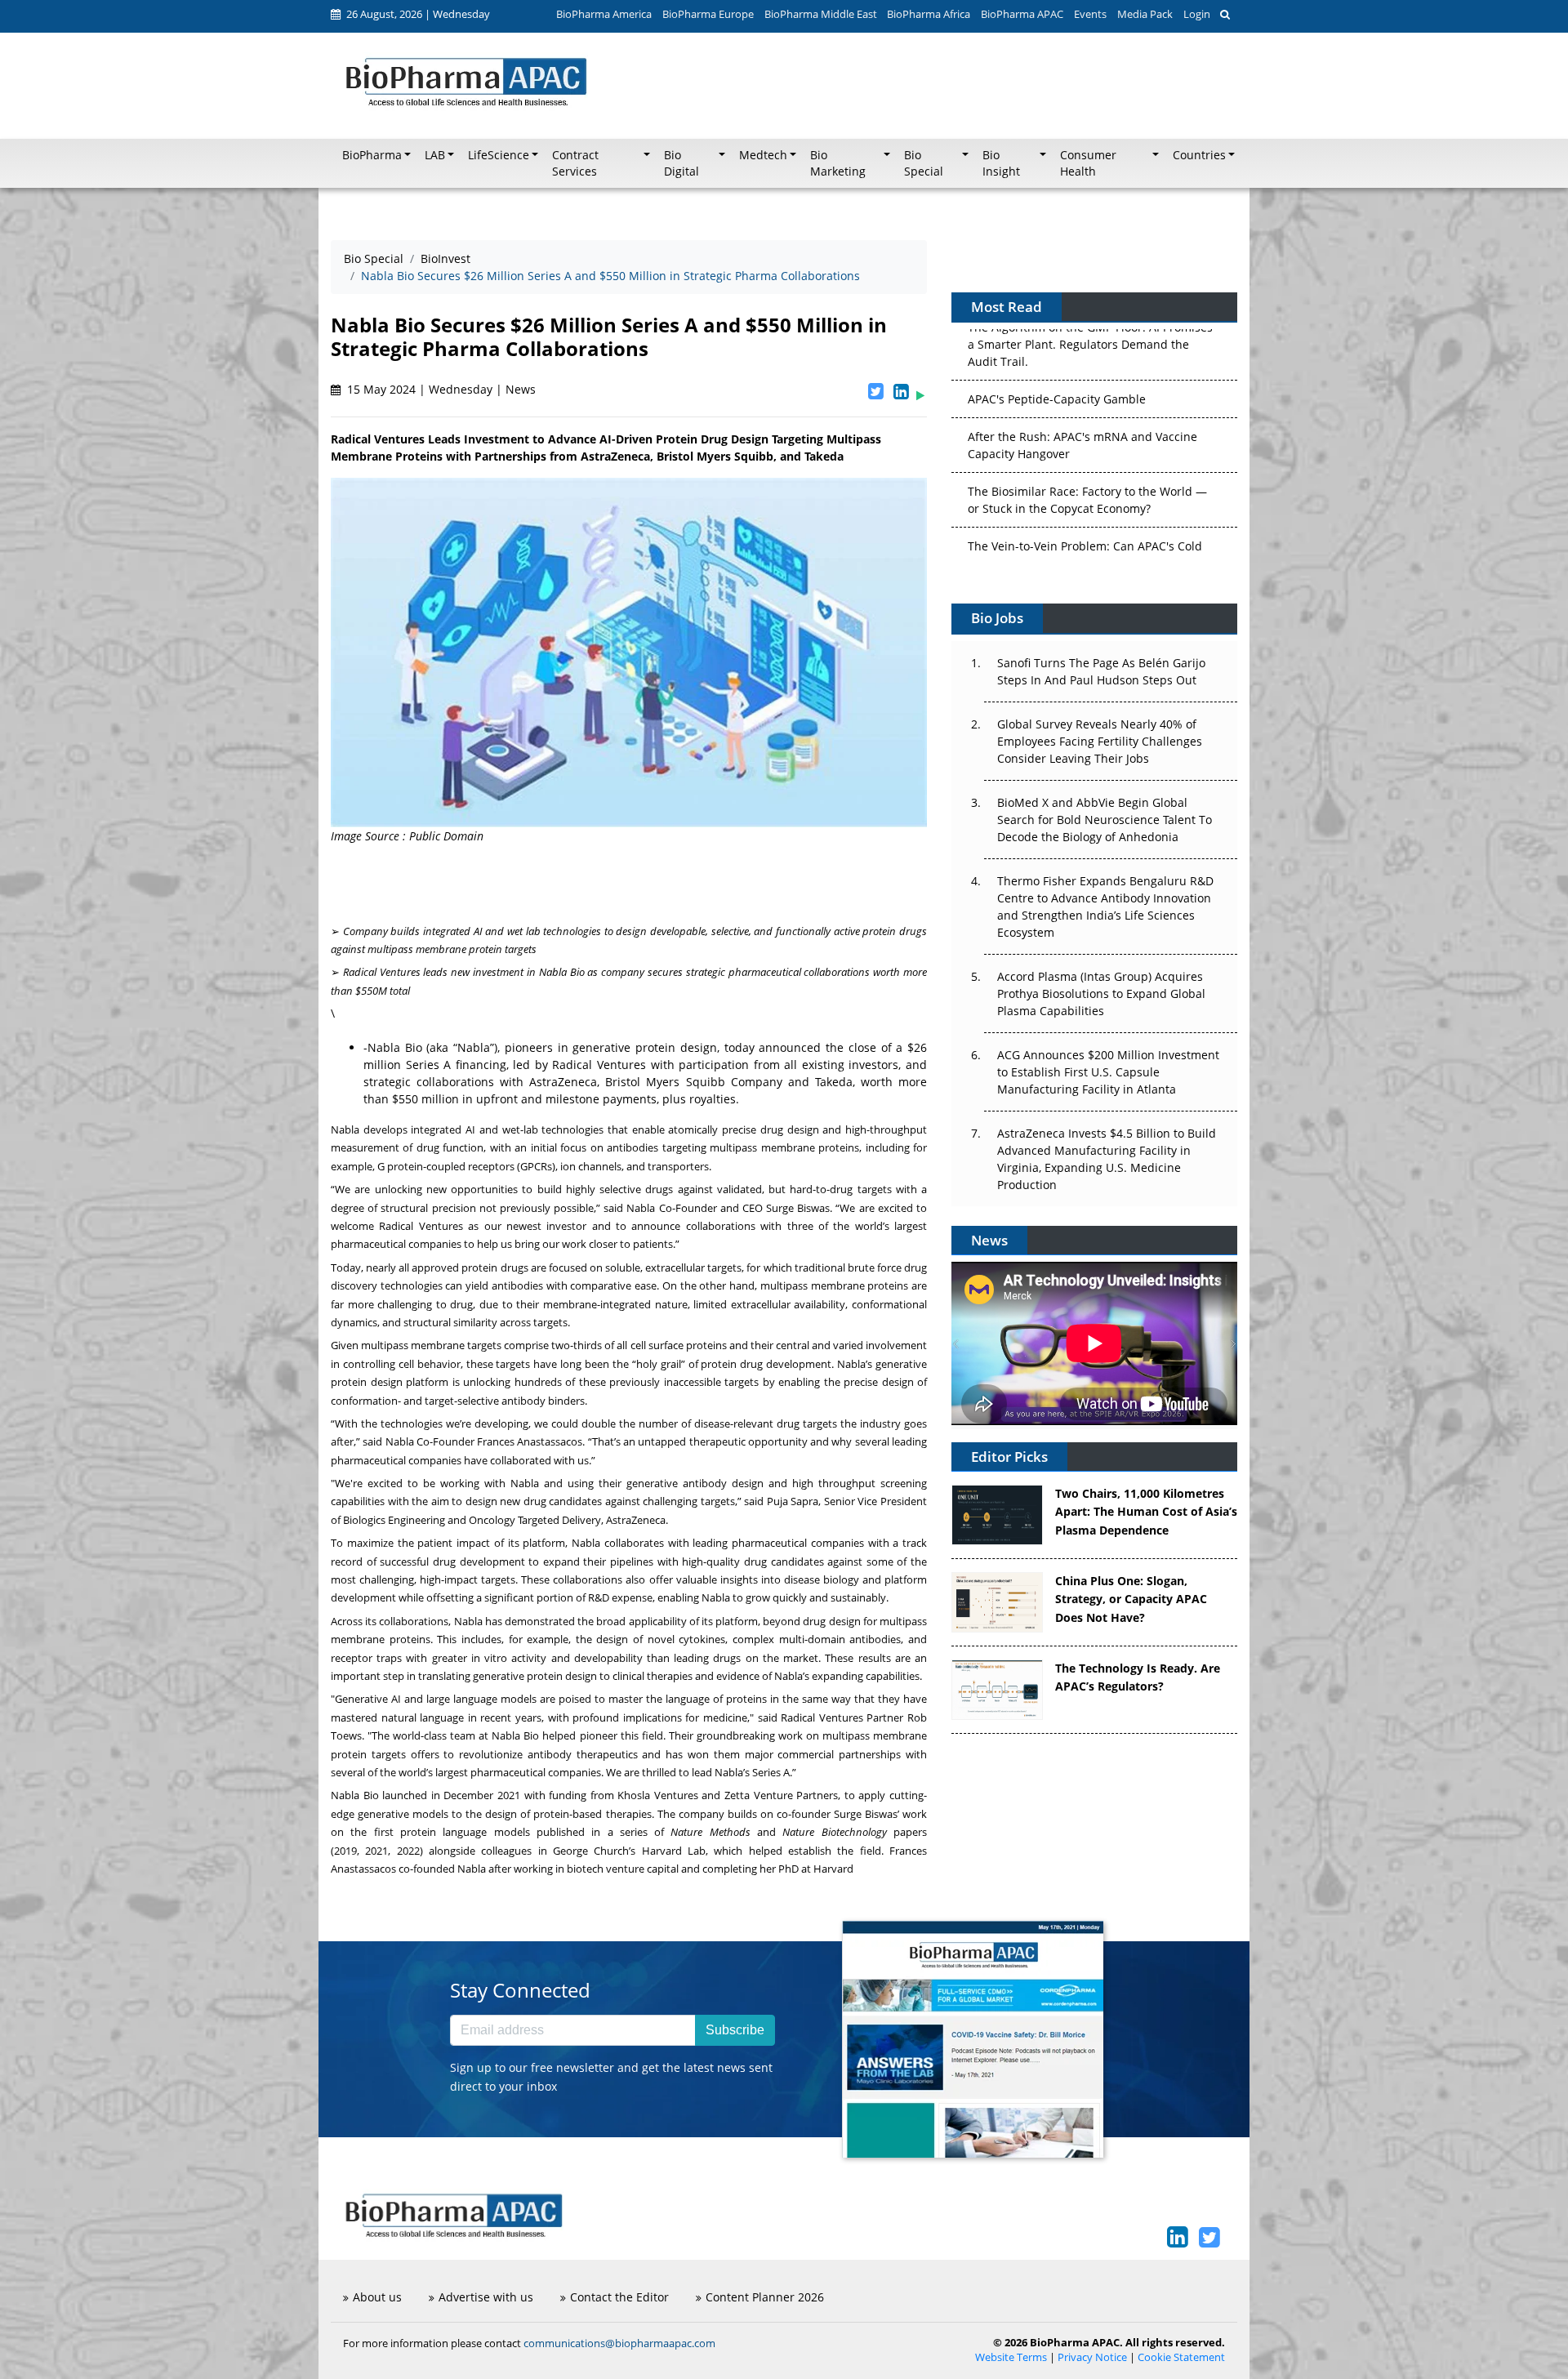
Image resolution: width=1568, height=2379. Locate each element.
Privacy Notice (1092, 2357)
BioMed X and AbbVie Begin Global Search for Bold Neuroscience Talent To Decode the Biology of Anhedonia (1105, 820)
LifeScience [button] (499, 155)
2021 (376, 1851)
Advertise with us (486, 2297)
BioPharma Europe (708, 14)
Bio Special (374, 258)
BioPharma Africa (929, 14)
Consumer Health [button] (1088, 163)
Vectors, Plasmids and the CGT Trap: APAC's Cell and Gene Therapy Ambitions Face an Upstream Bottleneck (1087, 539)
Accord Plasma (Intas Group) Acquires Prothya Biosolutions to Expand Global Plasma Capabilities (1101, 993)
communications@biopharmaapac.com (619, 2343)
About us (377, 2297)
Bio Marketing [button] (838, 163)
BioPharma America (604, 14)
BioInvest (445, 258)
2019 (345, 1851)
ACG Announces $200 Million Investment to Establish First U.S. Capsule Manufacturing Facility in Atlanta (1108, 1072)
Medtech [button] (763, 155)
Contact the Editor (619, 2297)
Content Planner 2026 (765, 2297)
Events (1090, 14)
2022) (410, 1851)
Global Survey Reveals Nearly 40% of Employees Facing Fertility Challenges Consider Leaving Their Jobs (1100, 741)
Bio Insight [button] (1001, 163)
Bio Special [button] (924, 163)
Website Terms (1011, 2357)
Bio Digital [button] (682, 163)
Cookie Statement (1181, 2357)
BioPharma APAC (1022, 14)
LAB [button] (435, 155)
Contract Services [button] (575, 163)
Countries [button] (1199, 155)
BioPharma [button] (372, 155)
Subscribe (735, 2030)
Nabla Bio (395, 1047)
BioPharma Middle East (821, 14)
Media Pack (1145, 14)
